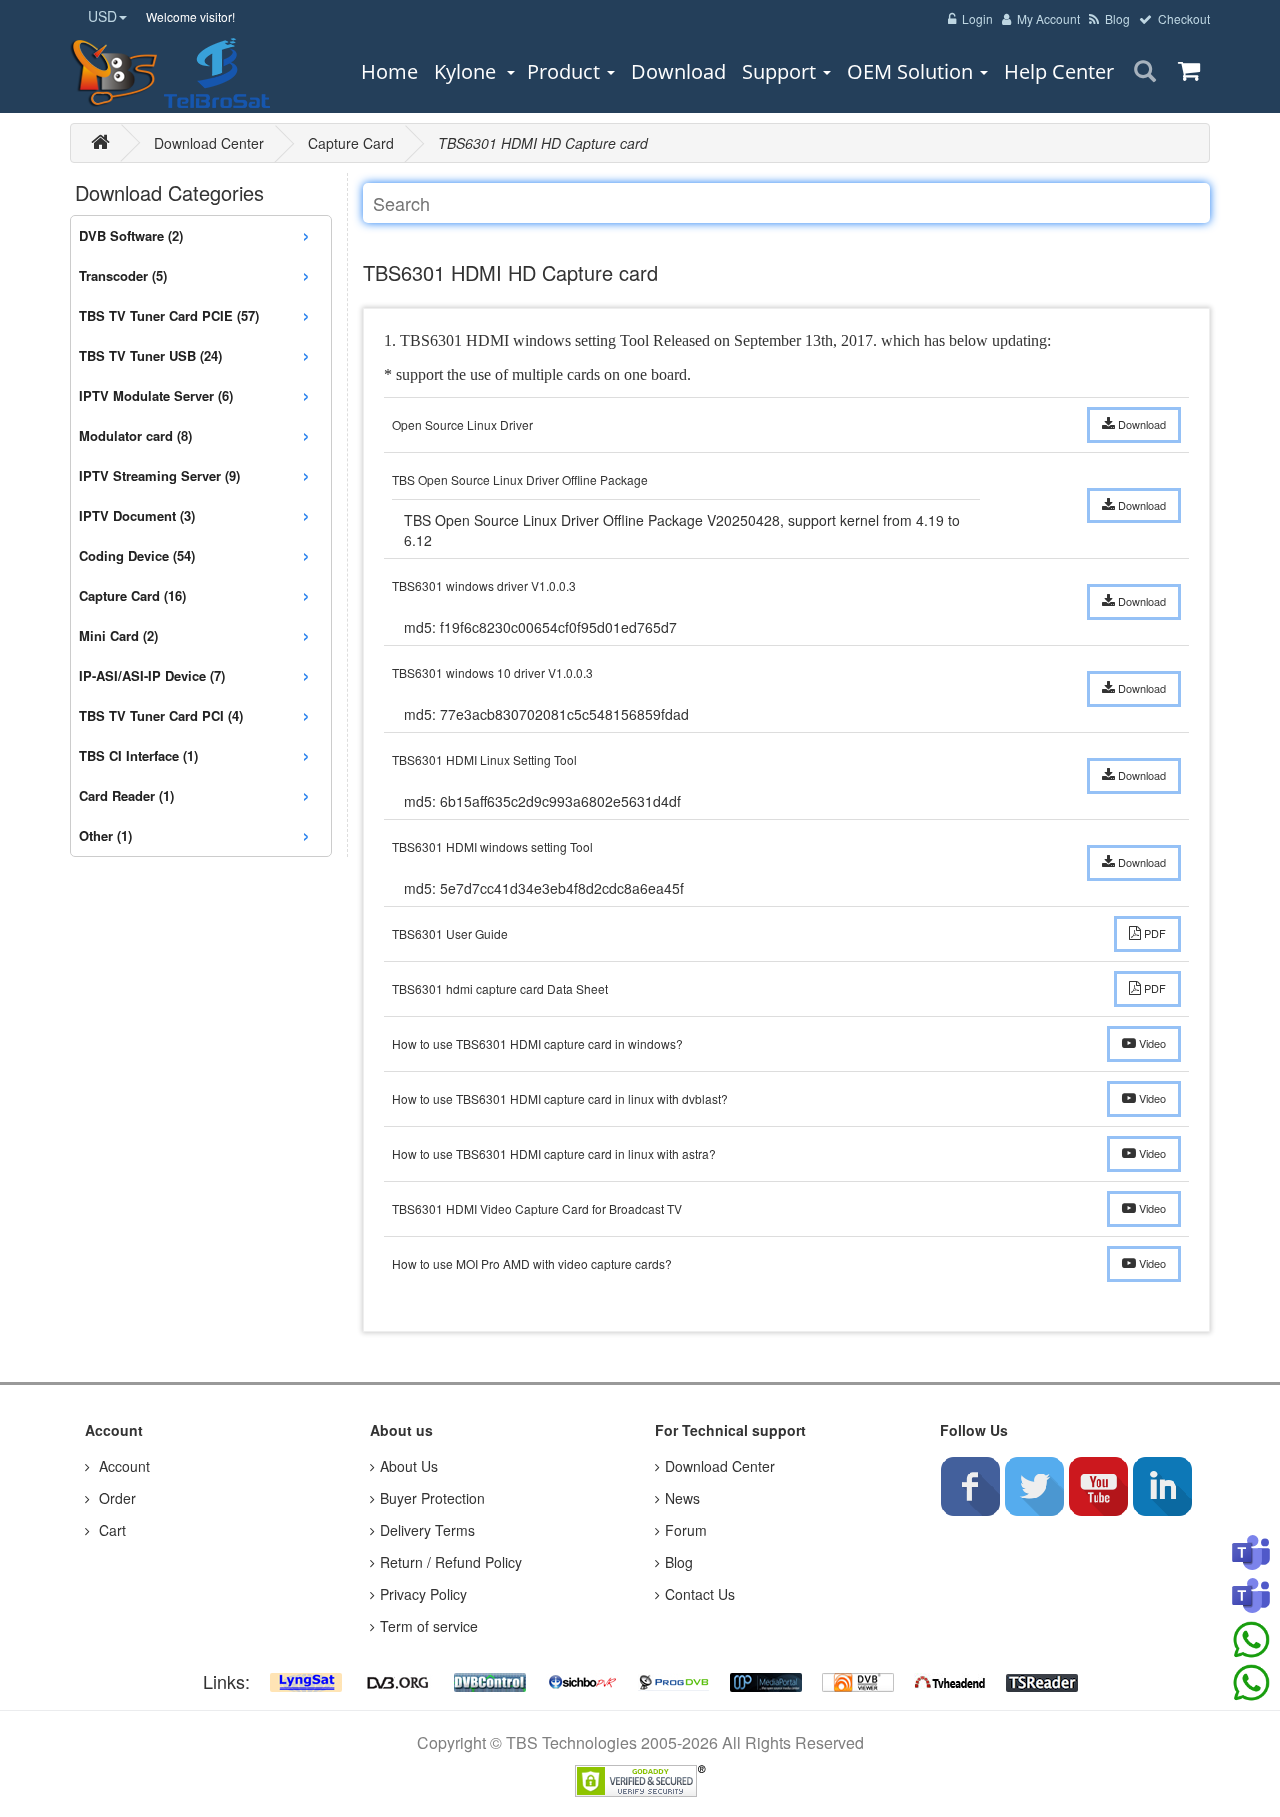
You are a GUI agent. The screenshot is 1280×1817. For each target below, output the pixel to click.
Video (1151, 1043)
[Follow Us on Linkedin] (1162, 1486)
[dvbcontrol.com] (490, 1681)
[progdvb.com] (674, 1681)
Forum (686, 1530)
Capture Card (351, 143)
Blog (679, 1562)
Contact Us (700, 1594)
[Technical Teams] (1251, 1597)
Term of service (429, 1626)
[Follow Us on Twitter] (1034, 1486)
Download (1140, 424)
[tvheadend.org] (950, 1681)
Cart (110, 1530)
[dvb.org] (398, 1681)
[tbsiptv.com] (115, 73)
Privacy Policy (423, 1594)
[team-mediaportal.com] (766, 1681)
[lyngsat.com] (306, 1681)
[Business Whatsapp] (1251, 1640)
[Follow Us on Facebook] (970, 1486)
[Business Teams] (1251, 1554)
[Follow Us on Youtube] (1098, 1486)
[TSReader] (1042, 1681)
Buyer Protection (432, 1498)
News (682, 1498)
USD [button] (102, 16)
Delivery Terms (427, 1530)
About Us (409, 1466)
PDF (1153, 933)
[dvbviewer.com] (858, 1681)
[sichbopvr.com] (582, 1681)
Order (115, 1498)
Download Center (209, 143)
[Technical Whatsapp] (1251, 1683)
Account (122, 1466)
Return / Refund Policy (451, 1562)
